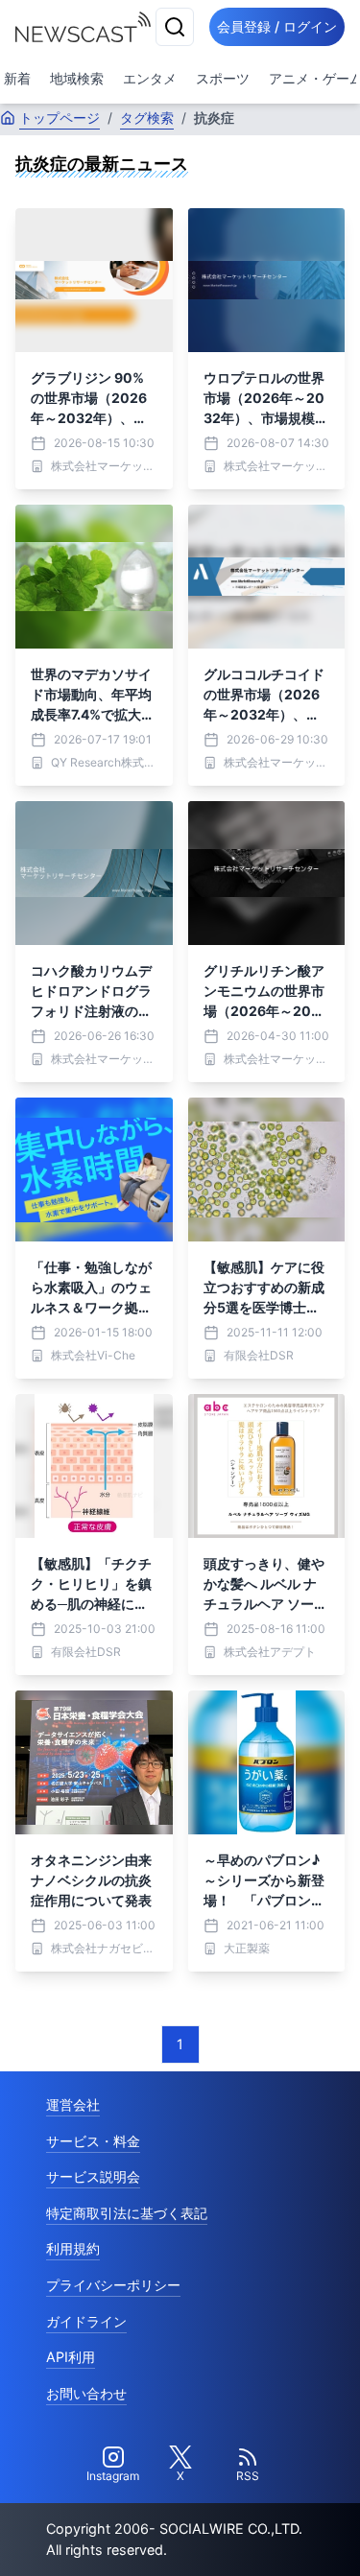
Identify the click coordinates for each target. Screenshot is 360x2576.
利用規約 (73, 2248)
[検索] (175, 27)
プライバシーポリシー (113, 2285)
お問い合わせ (86, 2393)
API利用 (71, 2357)
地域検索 (77, 78)
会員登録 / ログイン (277, 26)
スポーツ (223, 78)
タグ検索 (147, 118)
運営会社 (73, 2104)
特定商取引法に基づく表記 (127, 2213)
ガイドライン (86, 2321)
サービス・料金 (93, 2141)
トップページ (60, 118)
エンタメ (150, 78)
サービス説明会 (93, 2176)
